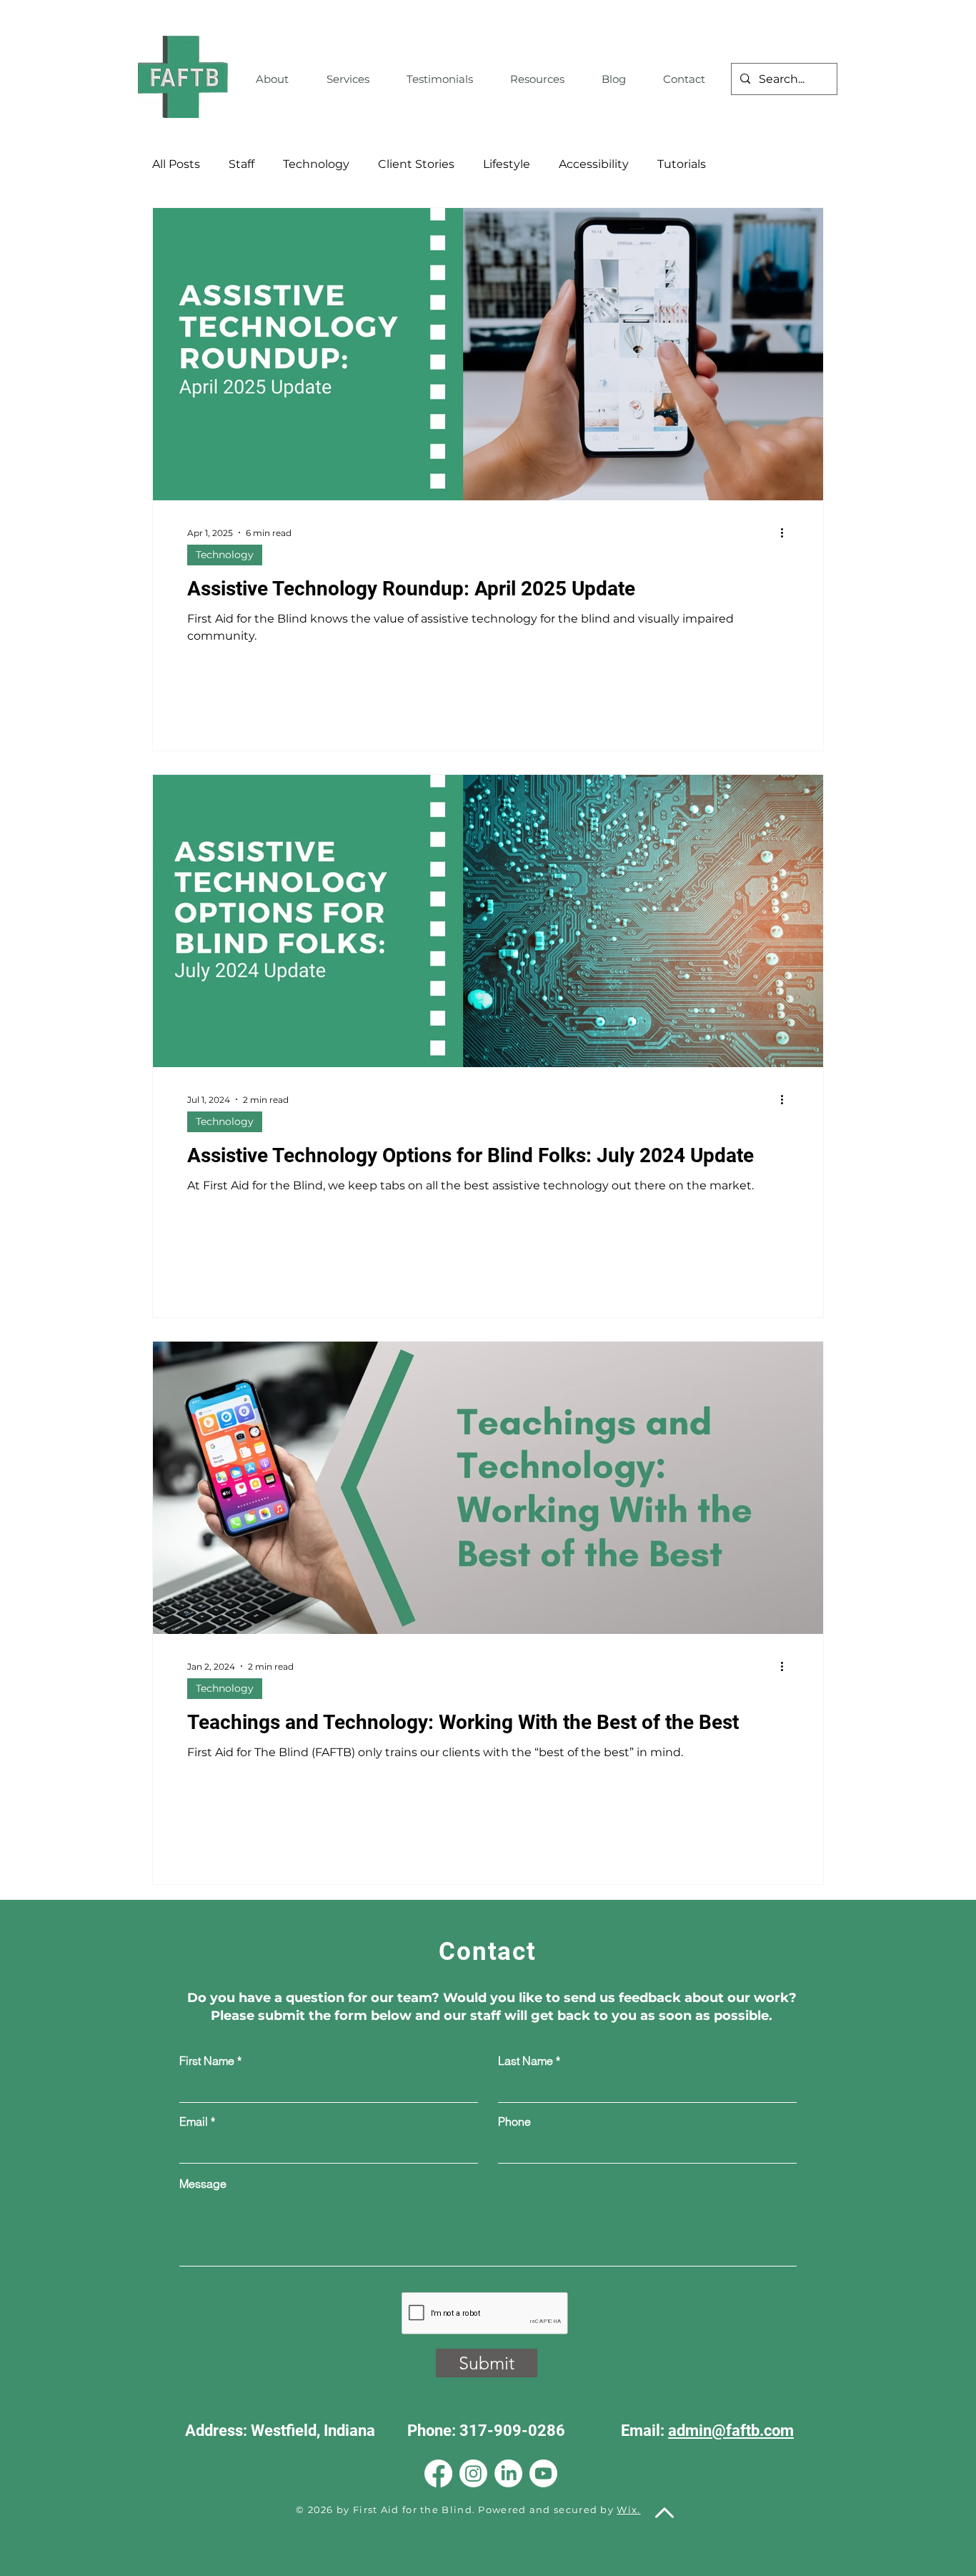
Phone (514, 2121)
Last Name (526, 2061)
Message (203, 2184)
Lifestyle (507, 164)
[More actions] (787, 532)
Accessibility (594, 164)
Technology (316, 164)
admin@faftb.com (731, 2431)
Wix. (628, 2510)
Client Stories (416, 164)
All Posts (176, 164)
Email (194, 2121)
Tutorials (682, 164)
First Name (207, 2061)
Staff (241, 164)
